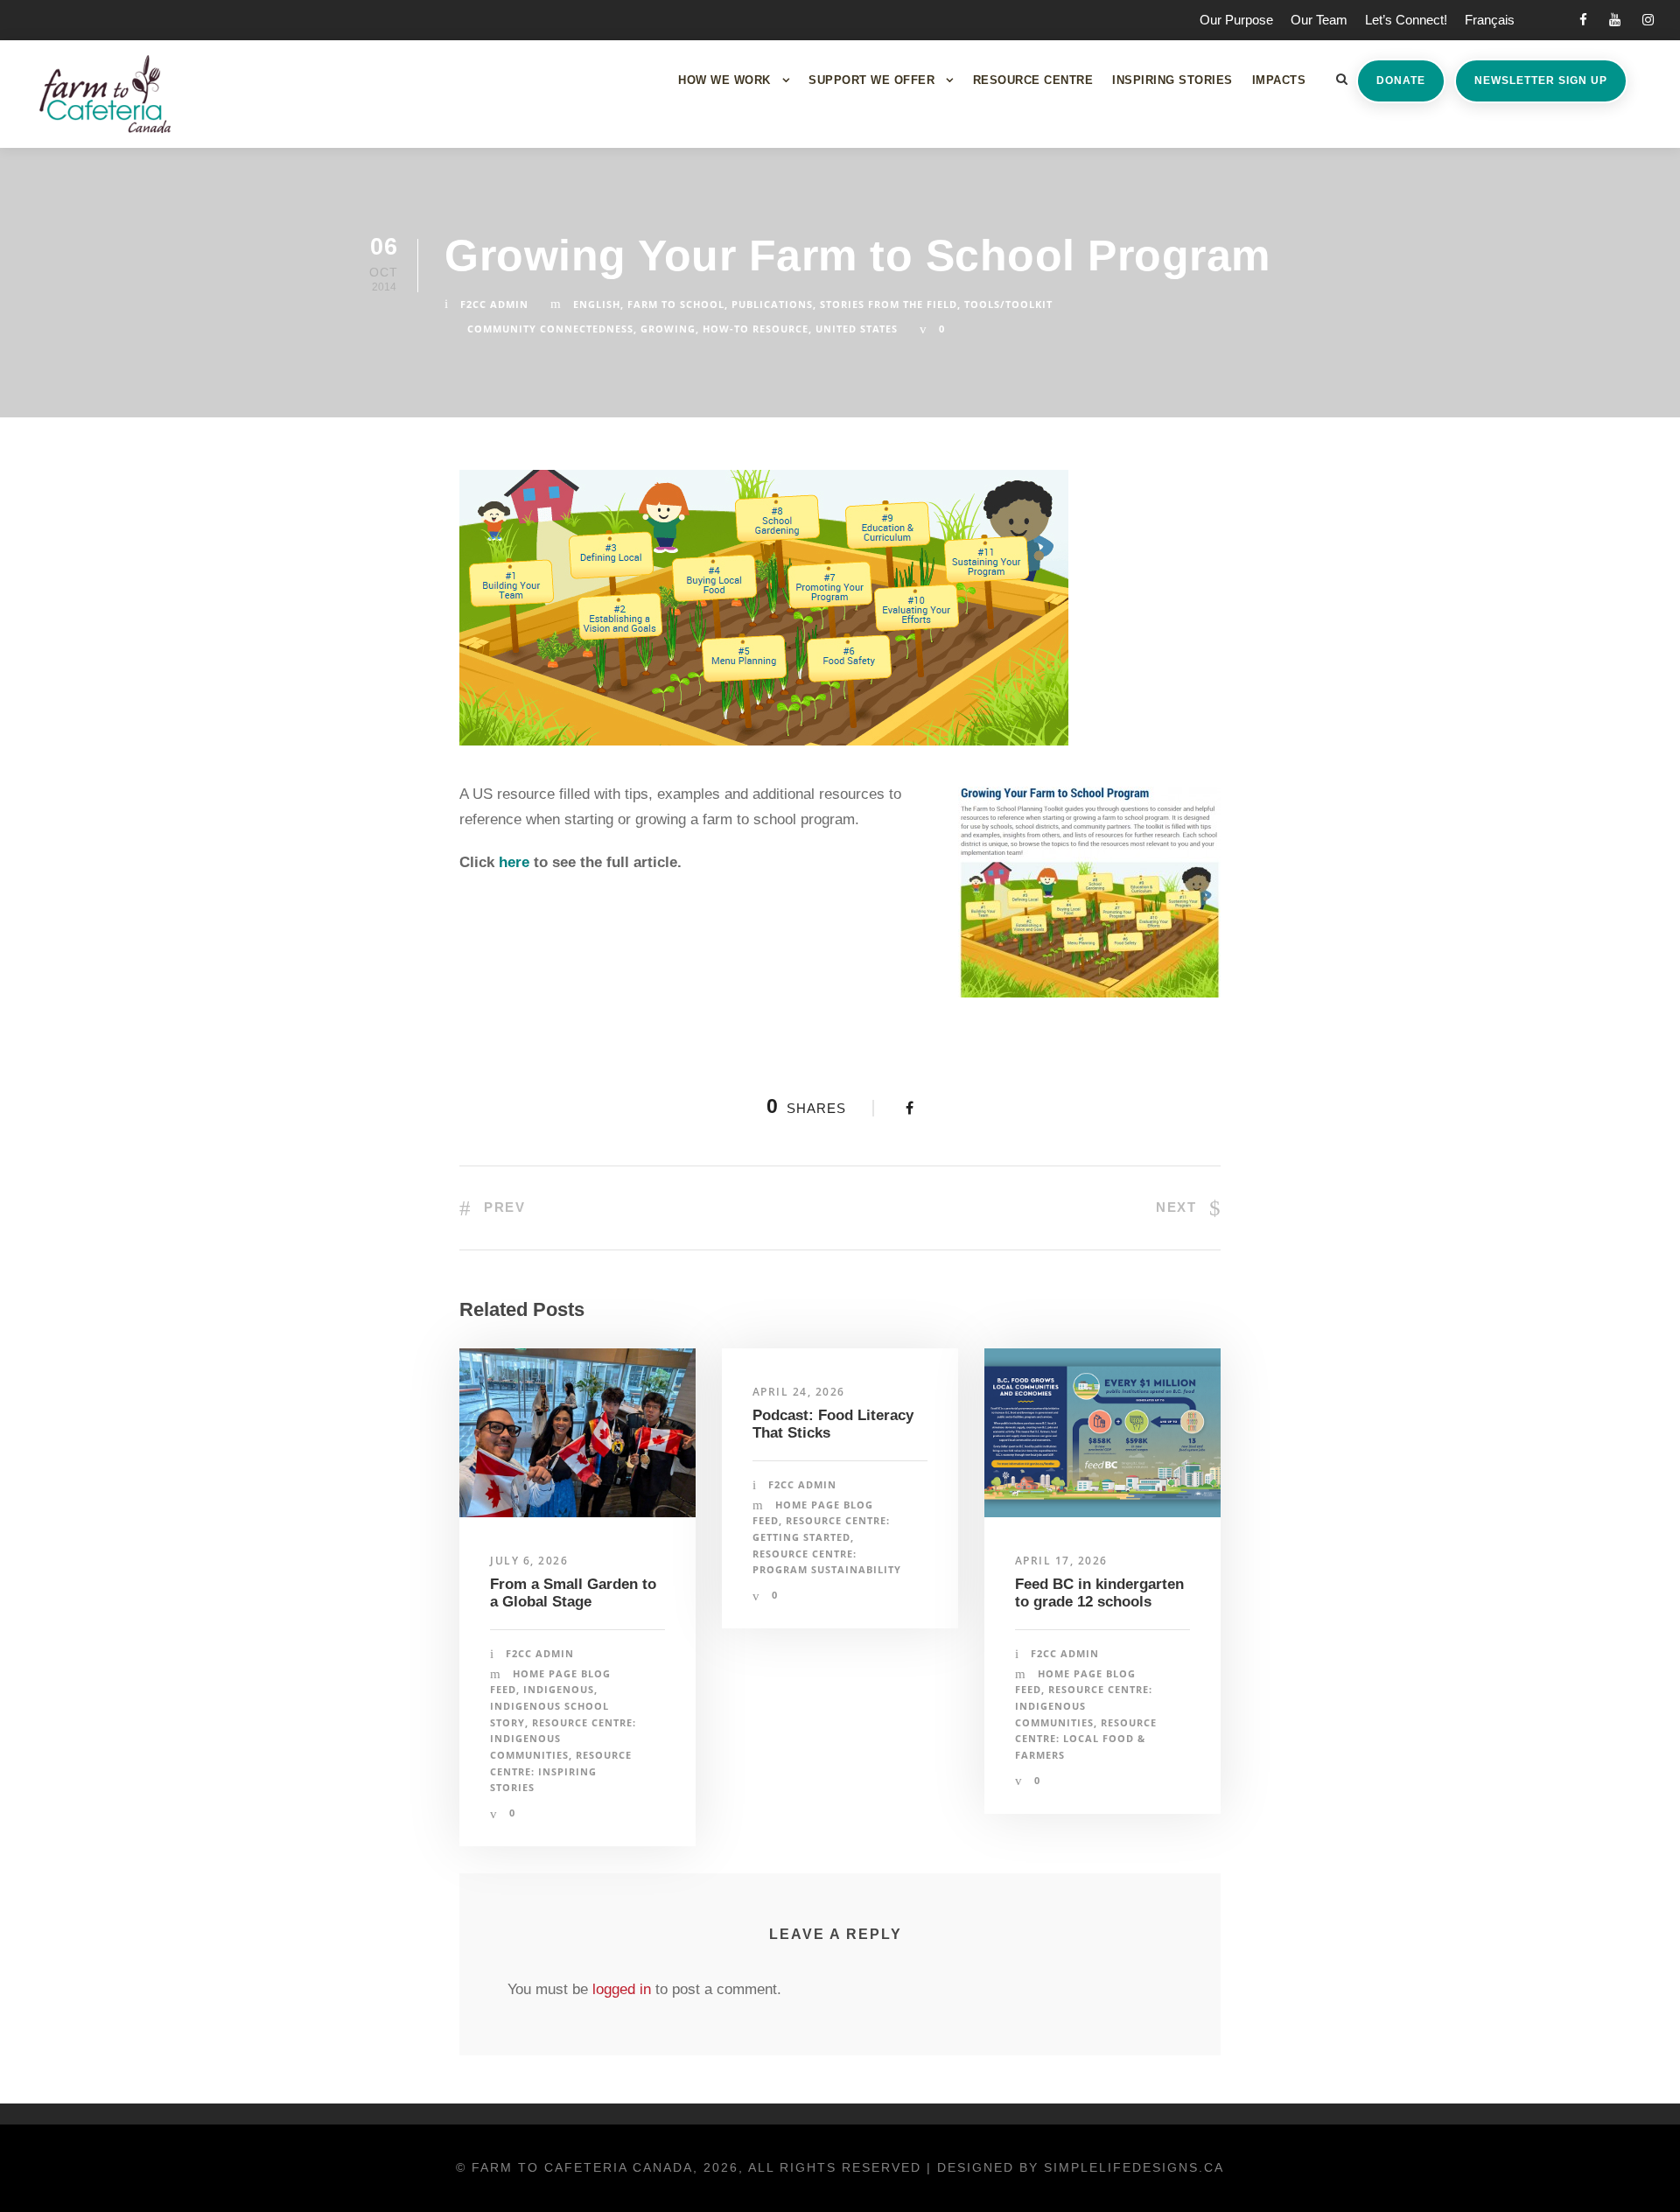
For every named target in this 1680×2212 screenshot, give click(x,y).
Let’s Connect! (1406, 20)
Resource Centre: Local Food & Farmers (1086, 1739)
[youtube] (1615, 20)
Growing (668, 329)
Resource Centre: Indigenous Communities (1084, 1705)
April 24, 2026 (799, 1392)
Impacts (1279, 80)
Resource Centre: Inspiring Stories (561, 1771)
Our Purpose (1236, 20)
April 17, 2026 (1061, 1561)
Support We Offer (871, 80)
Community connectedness (550, 329)
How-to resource (756, 329)
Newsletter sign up (1541, 80)
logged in (622, 1989)
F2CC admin (494, 304)
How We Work (724, 80)
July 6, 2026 (529, 1561)
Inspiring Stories (1172, 80)
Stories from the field (889, 304)
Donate (1401, 80)
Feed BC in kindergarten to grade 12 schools (1099, 1593)
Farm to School (676, 304)
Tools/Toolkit (1008, 304)
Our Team (1319, 20)
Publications (772, 304)
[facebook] (1583, 20)
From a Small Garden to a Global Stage (573, 1593)
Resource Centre (1033, 80)
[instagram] (1648, 20)
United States (857, 329)
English (597, 304)
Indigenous (559, 1689)
